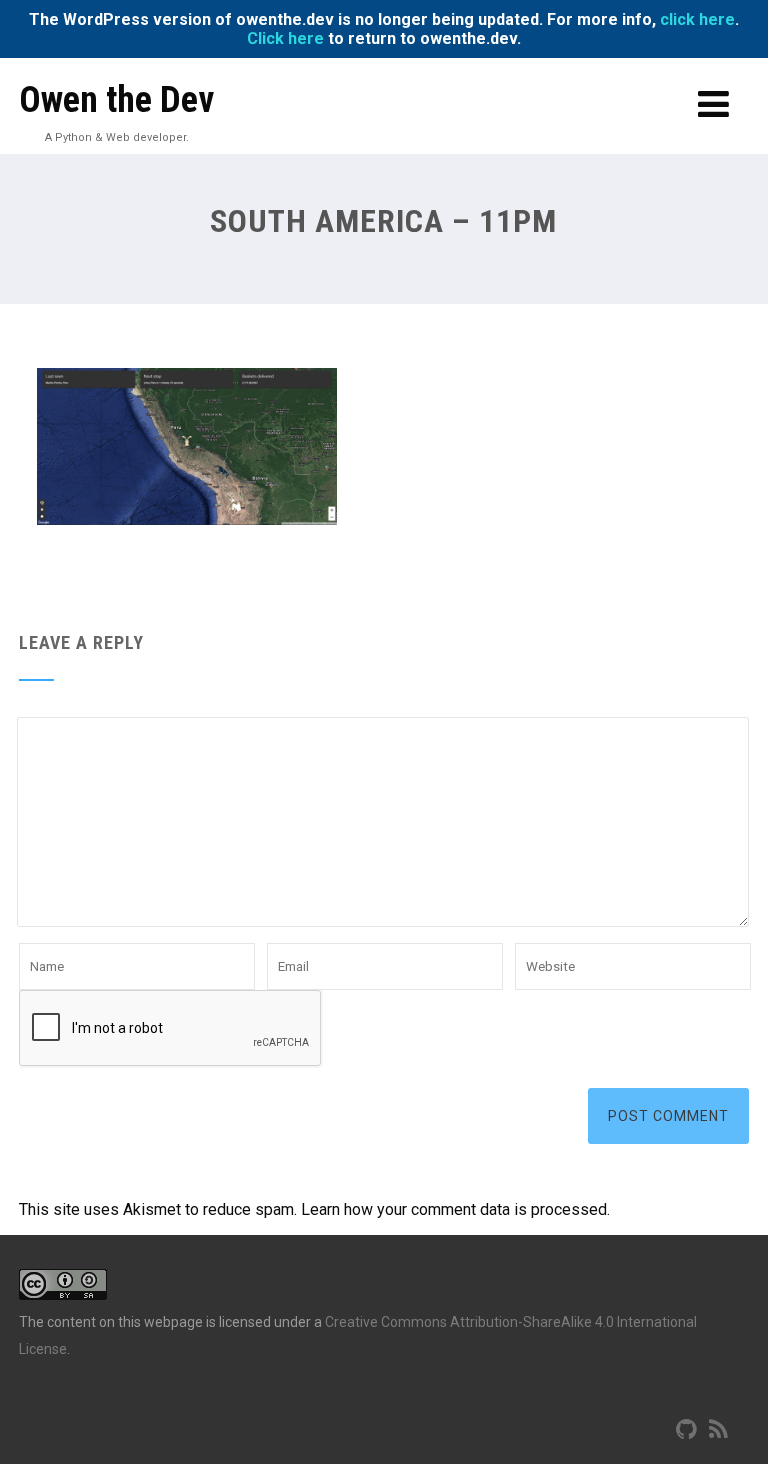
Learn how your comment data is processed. (455, 1209)
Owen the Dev (116, 100)
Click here (285, 38)
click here (697, 19)
